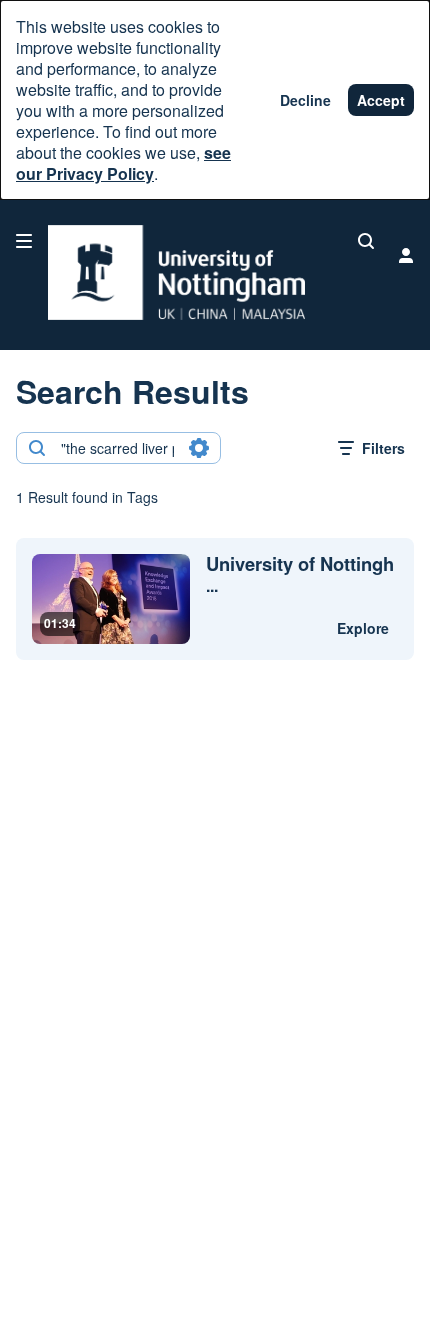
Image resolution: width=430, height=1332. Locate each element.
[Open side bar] (24, 241)
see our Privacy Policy (123, 163)
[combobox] (117, 448)
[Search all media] (366, 241)
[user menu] (406, 255)
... (300, 575)
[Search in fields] (199, 448)
